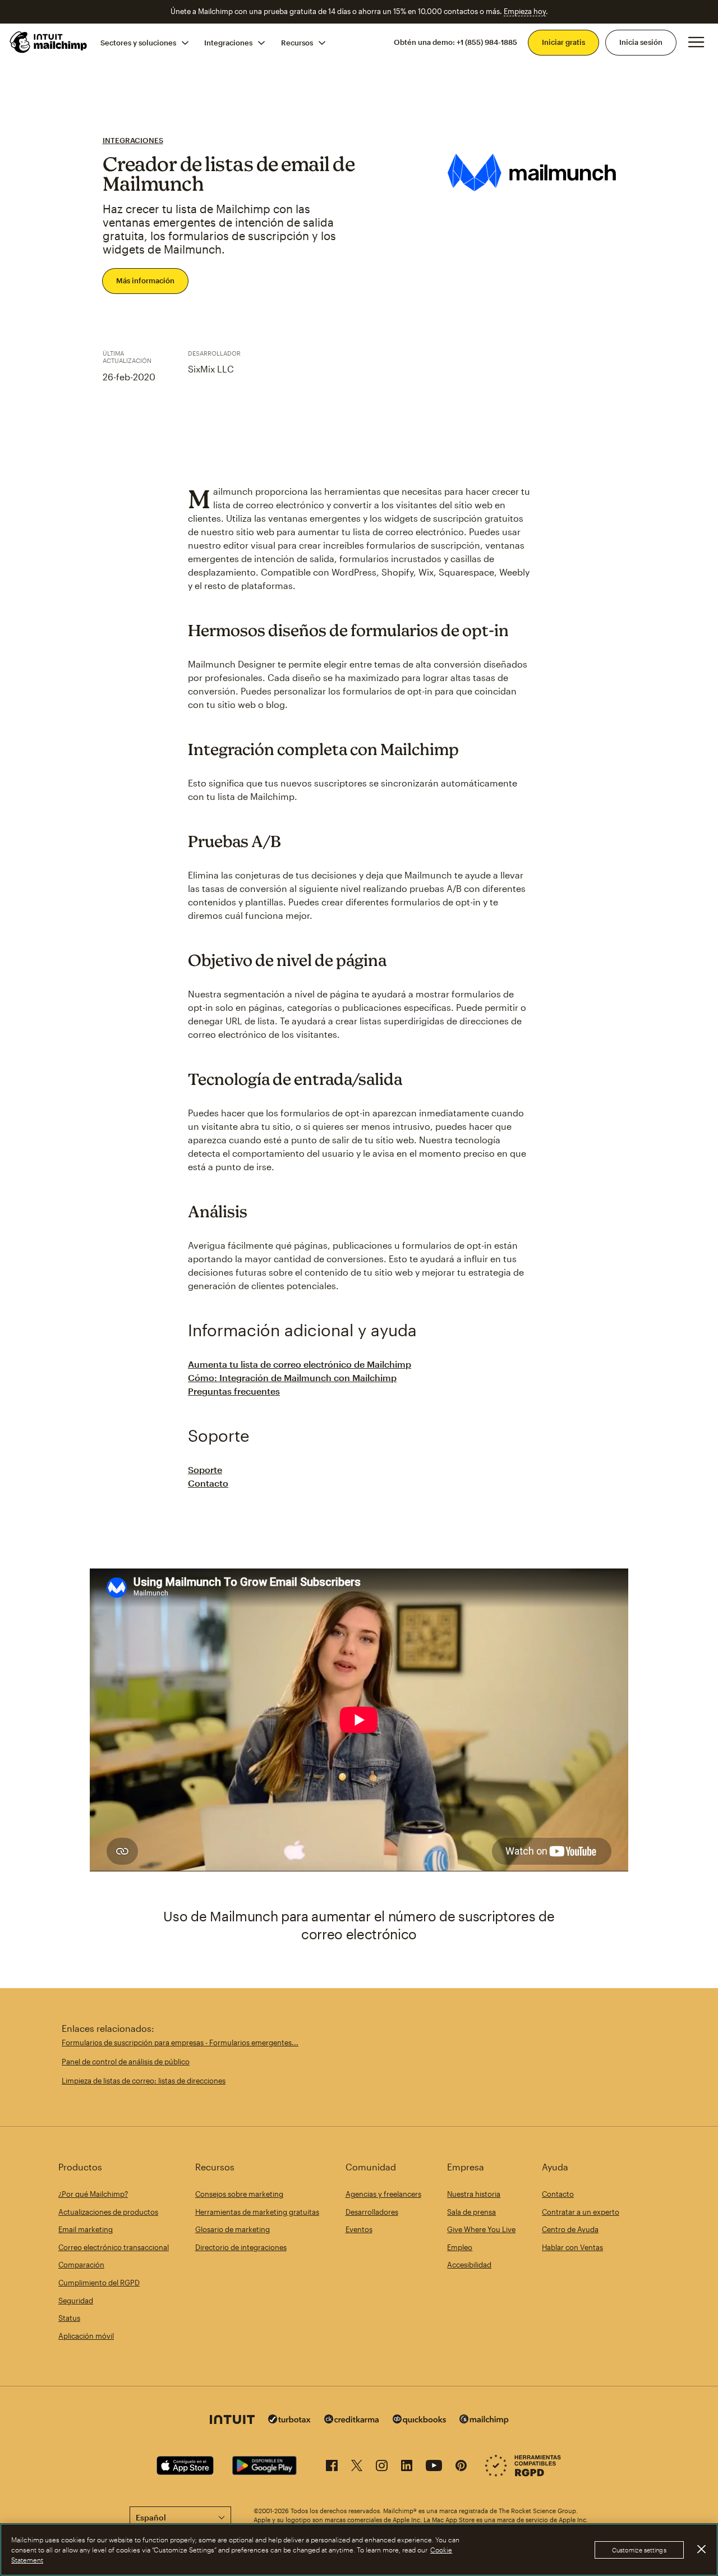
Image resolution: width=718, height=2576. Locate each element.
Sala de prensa (471, 2212)
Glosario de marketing (233, 2229)
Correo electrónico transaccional (114, 2247)
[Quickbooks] (419, 2421)
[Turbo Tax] (289, 2420)
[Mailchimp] (484, 2421)
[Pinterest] (461, 2467)
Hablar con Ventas (572, 2247)
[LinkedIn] (407, 2467)
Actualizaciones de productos (108, 2212)
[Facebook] (332, 2467)
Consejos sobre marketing (239, 2194)
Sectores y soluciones (138, 42)
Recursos (297, 42)
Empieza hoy (525, 11)
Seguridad (76, 2301)
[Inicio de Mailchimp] (49, 42)
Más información (145, 280)
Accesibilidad (469, 2265)
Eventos (359, 2229)
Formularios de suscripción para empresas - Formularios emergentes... (180, 2043)
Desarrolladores (372, 2212)
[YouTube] (434, 2467)
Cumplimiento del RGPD (99, 2283)
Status (69, 2318)
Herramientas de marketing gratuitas (257, 2212)
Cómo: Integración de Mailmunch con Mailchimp (292, 1377)
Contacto (208, 1483)
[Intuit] (232, 2421)
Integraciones (228, 42)
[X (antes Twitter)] (357, 2467)
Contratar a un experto (581, 2212)
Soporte (205, 1469)
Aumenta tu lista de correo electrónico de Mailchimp (300, 1364)
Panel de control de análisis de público (126, 2062)
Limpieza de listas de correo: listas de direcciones (144, 2081)
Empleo (460, 2247)
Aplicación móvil (86, 2336)
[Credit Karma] (352, 2420)
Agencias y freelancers (383, 2194)
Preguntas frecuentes (234, 1391)
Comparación (81, 2265)
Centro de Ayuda (570, 2229)
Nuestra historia (474, 2194)
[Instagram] (382, 2467)
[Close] (701, 2549)
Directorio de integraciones (241, 2247)
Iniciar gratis (563, 42)
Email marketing (86, 2229)
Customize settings (639, 2550)
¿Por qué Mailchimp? (93, 2194)
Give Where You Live (481, 2229)
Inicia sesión (641, 42)
